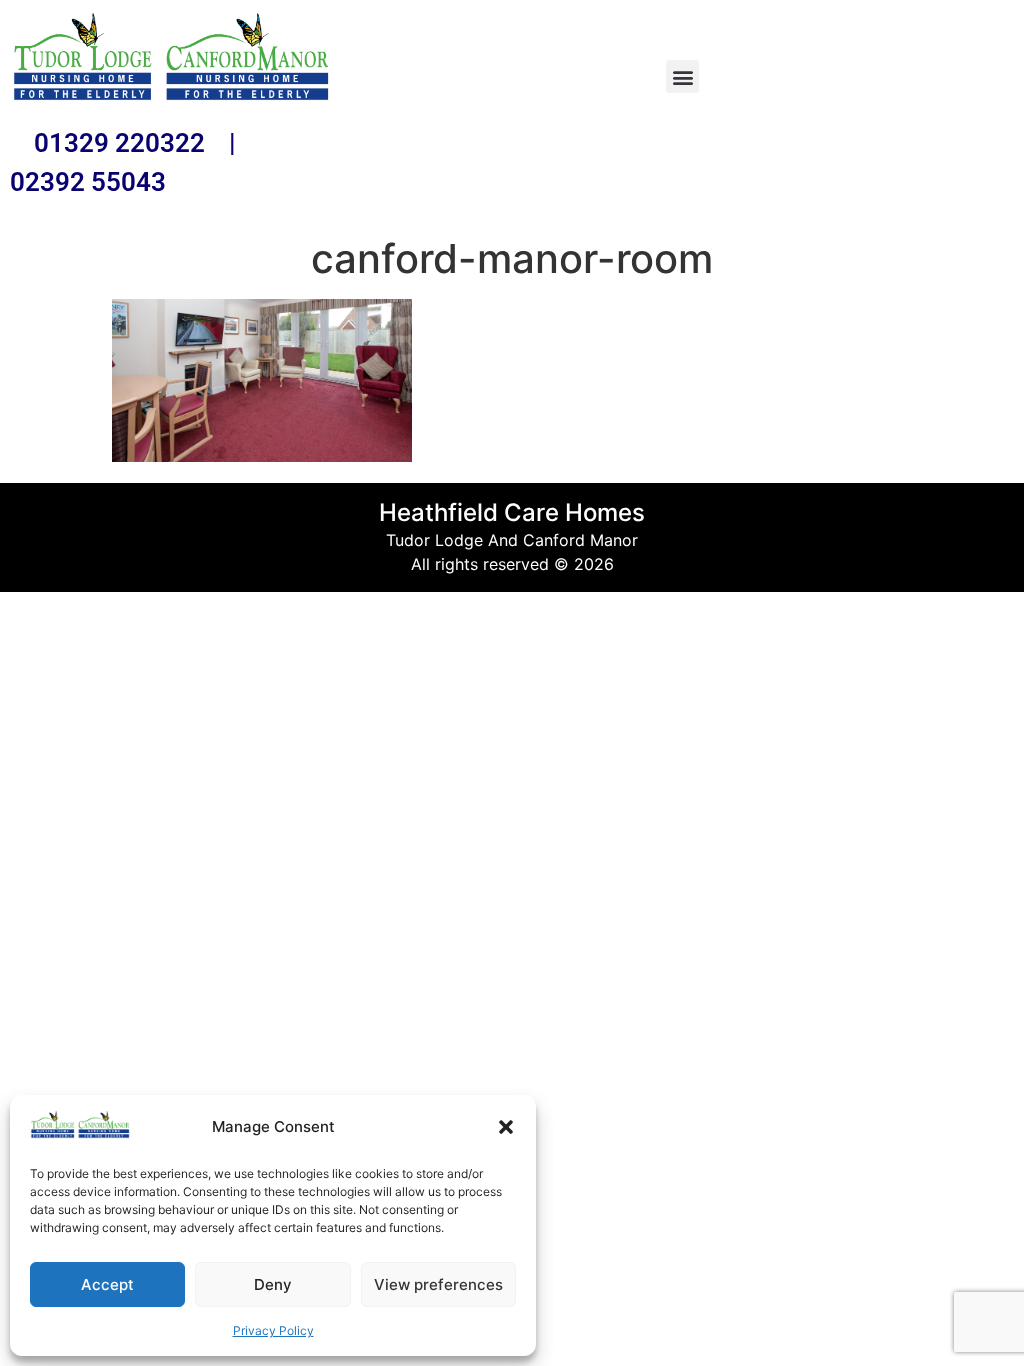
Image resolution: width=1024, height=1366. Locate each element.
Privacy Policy (273, 1330)
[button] (506, 1127)
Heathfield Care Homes (512, 512)
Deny (273, 1284)
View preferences (438, 1284)
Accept (107, 1284)
